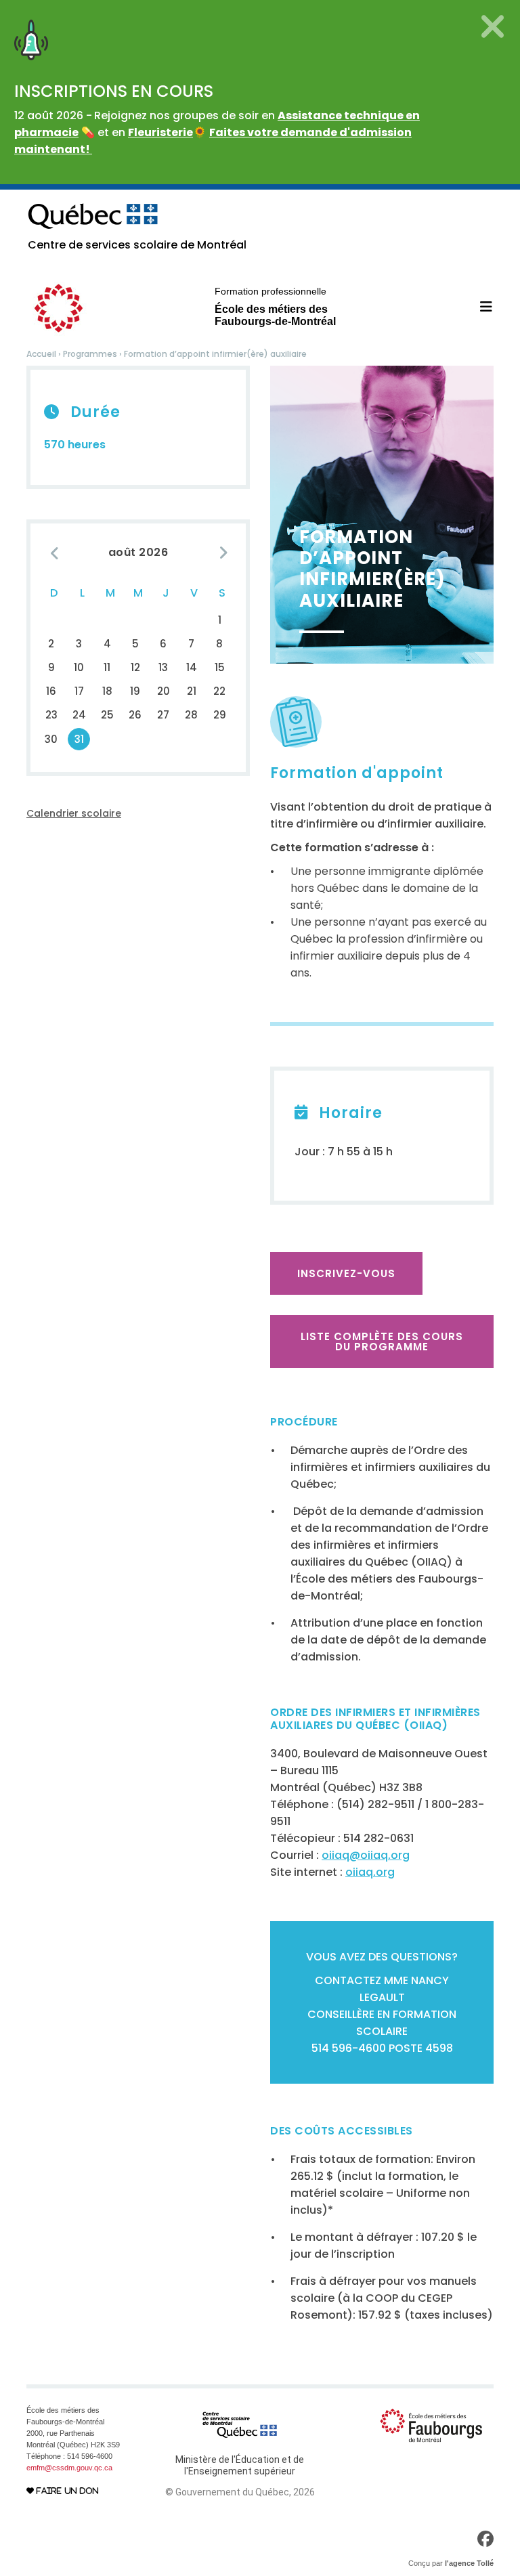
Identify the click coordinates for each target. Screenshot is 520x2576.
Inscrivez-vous (346, 1273)
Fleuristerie (160, 132)
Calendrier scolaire (74, 813)
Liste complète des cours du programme (382, 1341)
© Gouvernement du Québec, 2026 (240, 2492)
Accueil (41, 354)
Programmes (90, 354)
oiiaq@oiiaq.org (366, 1855)
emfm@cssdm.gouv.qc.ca (69, 2468)
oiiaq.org (370, 1872)
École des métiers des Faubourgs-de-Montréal (275, 306)
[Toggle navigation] (478, 307)
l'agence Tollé (469, 2563)
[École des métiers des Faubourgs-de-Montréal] (431, 2425)
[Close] (493, 26)
